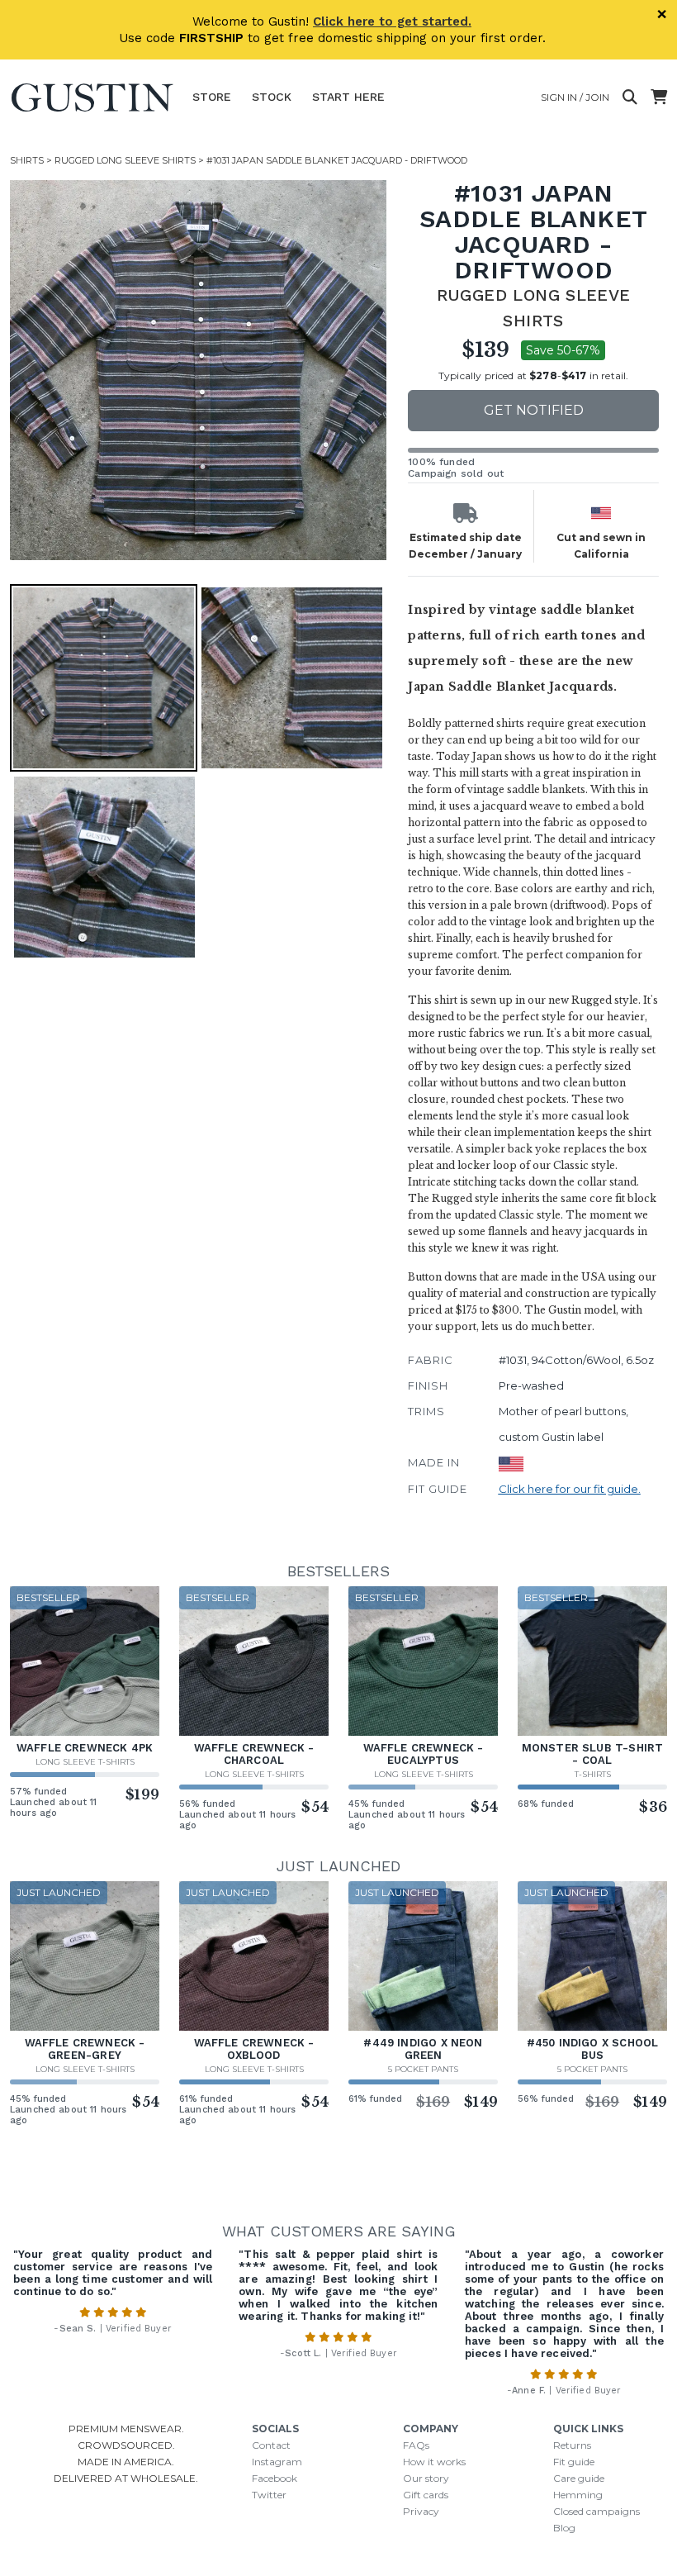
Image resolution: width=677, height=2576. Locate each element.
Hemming (578, 2495)
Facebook (275, 2478)
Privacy (421, 2511)
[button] (200, 370)
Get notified (534, 410)
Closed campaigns (597, 2511)
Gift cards (426, 2495)
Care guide (579, 2478)
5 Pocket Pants (423, 2069)
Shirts (27, 160)
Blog (564, 2528)
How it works (434, 2462)
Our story (426, 2478)
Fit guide (574, 2462)
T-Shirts (593, 1774)
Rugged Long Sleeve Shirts (125, 160)
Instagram (277, 2462)
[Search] (630, 97)
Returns (572, 2445)
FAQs (416, 2445)
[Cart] (659, 97)
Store (212, 97)
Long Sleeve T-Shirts (85, 1762)
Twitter (269, 2495)
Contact (271, 2445)
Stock (272, 97)
